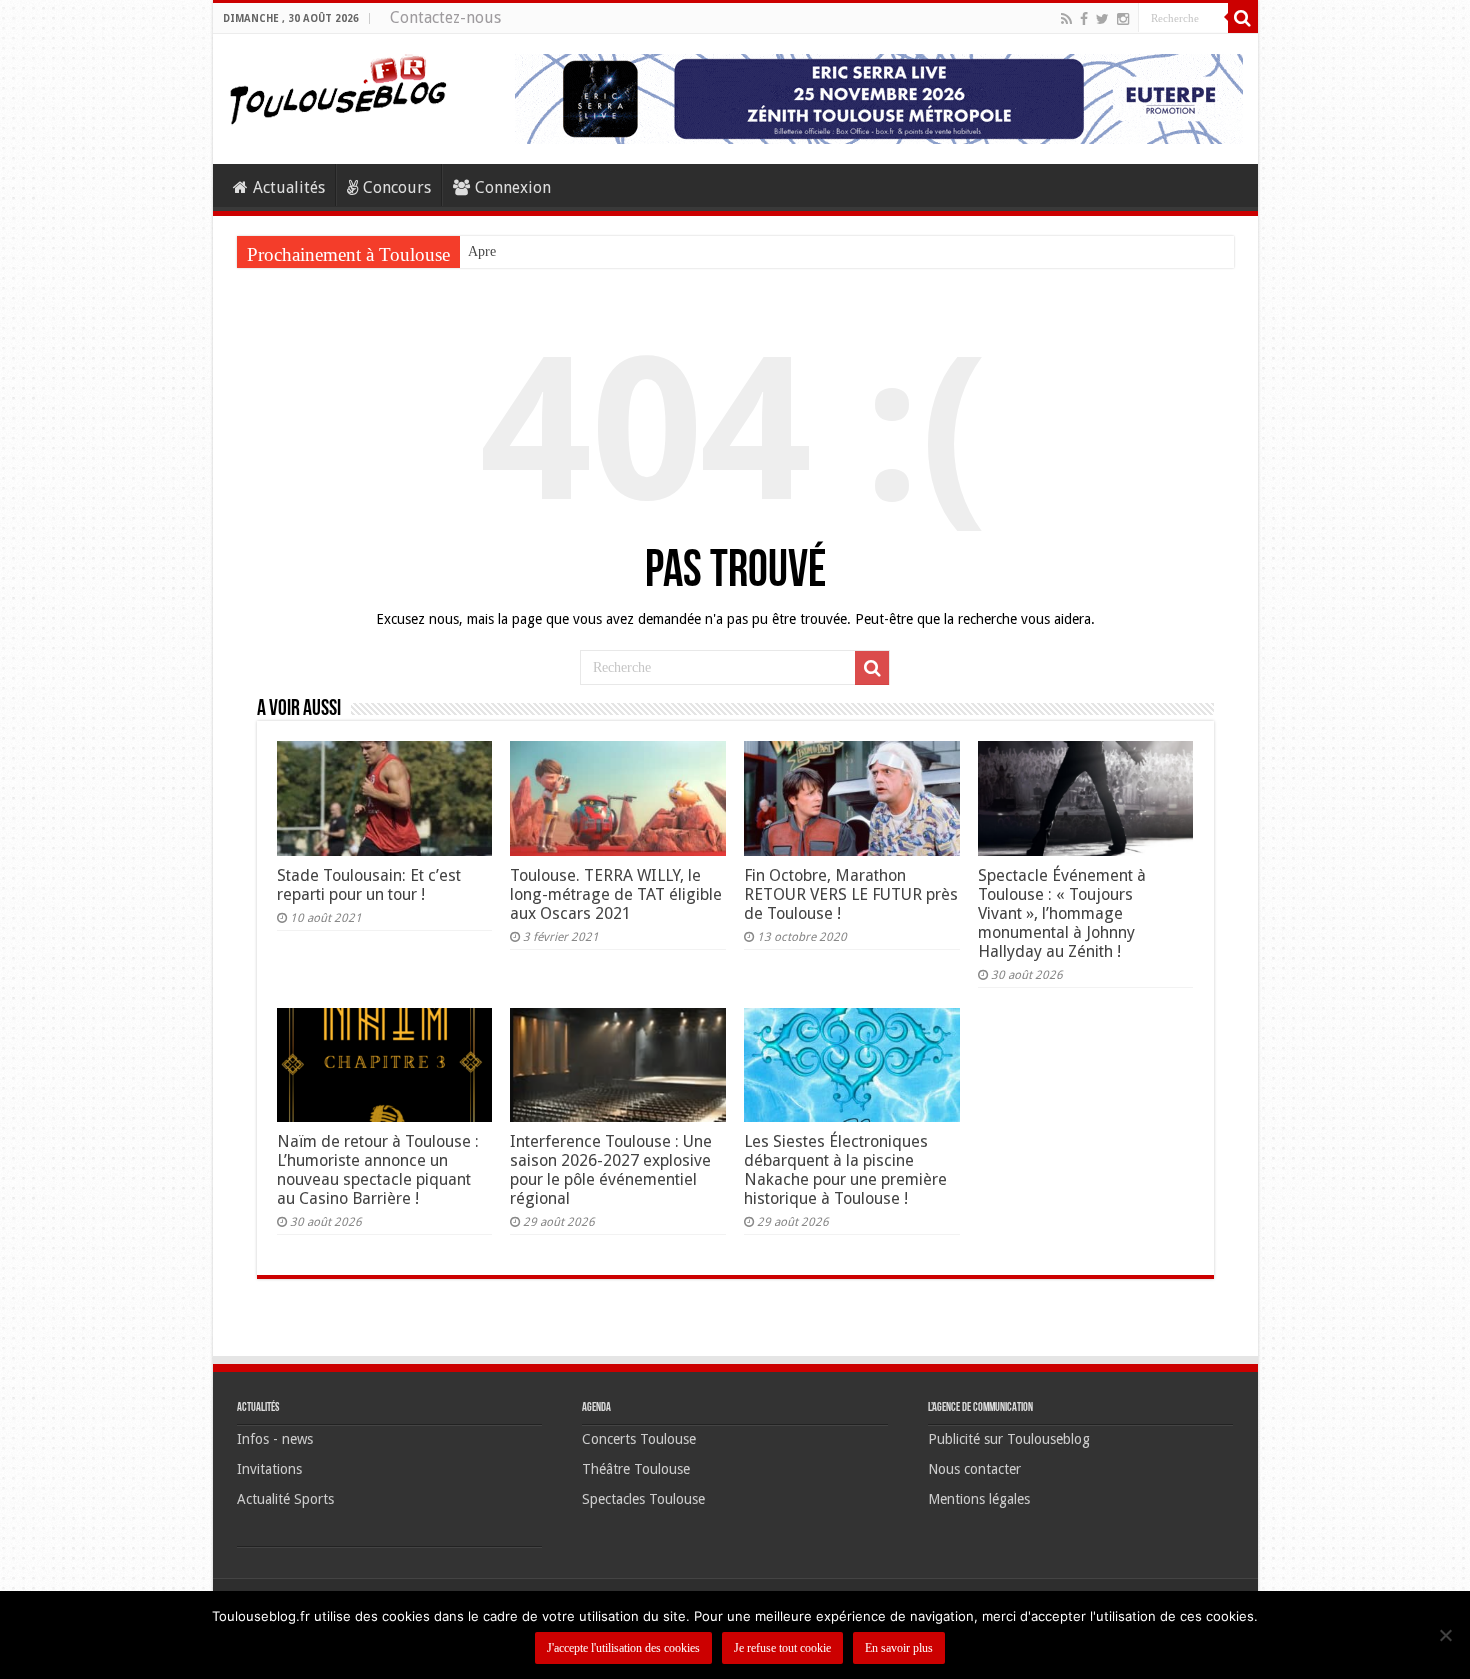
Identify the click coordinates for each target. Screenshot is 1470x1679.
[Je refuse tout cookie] (1445, 1635)
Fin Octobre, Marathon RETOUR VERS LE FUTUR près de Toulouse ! (851, 894)
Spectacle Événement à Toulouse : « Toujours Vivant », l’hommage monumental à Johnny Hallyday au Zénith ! (1062, 913)
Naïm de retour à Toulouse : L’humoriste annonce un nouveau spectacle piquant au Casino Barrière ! (378, 1170)
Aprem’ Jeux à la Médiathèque (554, 251)
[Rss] (1066, 19)
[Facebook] (1084, 19)
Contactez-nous (445, 17)
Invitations (269, 1469)
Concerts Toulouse (639, 1439)
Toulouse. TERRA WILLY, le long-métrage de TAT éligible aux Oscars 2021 (616, 894)
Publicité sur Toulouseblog (1009, 1439)
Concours (397, 187)
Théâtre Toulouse (636, 1469)
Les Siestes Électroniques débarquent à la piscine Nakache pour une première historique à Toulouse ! (845, 1170)
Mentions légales (979, 1499)
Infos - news (275, 1439)
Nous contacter (974, 1469)
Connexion (513, 187)
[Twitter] (1102, 19)
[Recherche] (1243, 18)
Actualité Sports (285, 1499)
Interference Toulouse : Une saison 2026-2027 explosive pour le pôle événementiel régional (611, 1170)
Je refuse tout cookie (782, 1648)
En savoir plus (899, 1648)
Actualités (289, 187)
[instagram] (1123, 19)
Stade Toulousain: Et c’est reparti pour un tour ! (369, 885)
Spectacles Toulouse (643, 1499)
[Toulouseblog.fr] (338, 87)
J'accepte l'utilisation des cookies (623, 1648)
